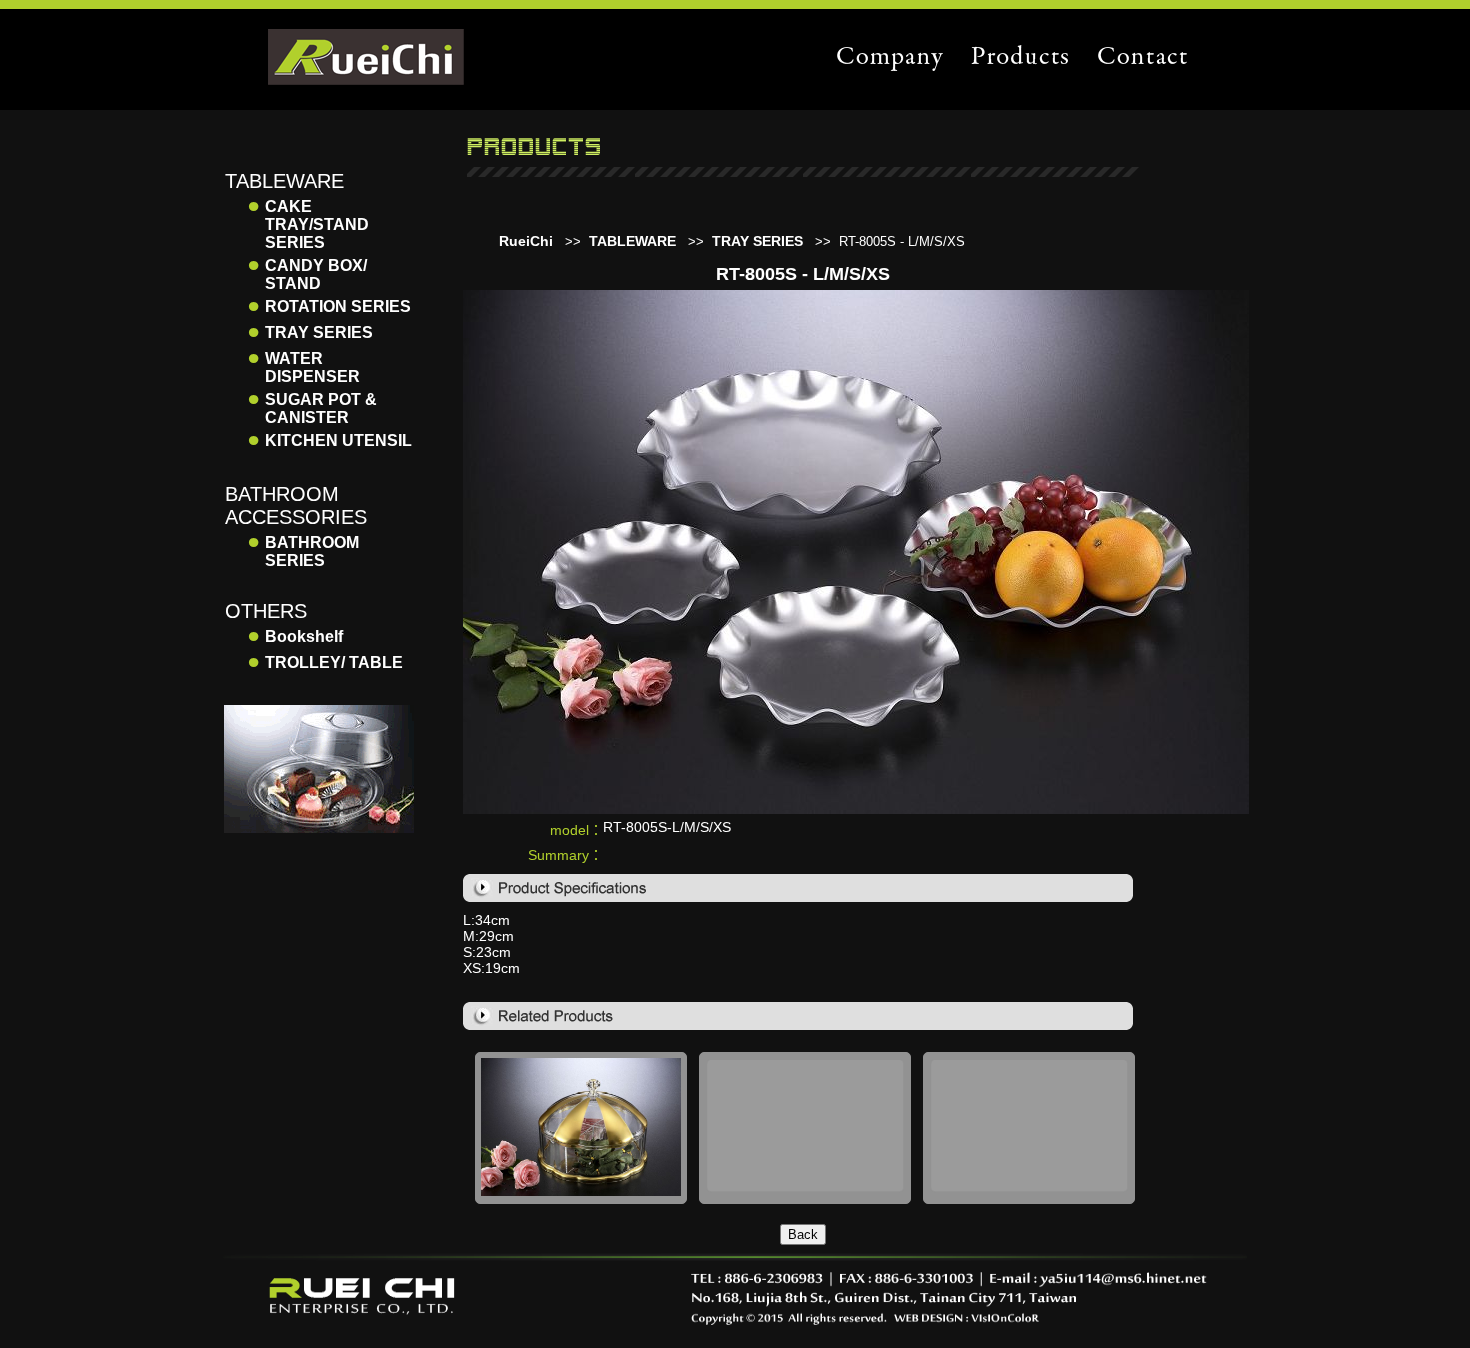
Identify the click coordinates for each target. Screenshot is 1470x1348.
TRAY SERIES (319, 332)
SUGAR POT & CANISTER (321, 408)
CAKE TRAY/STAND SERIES (317, 224)
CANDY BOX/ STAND (316, 274)
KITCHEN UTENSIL (338, 440)
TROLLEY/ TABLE (334, 662)
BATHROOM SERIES (312, 551)
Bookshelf (304, 636)
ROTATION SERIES (338, 306)
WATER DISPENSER (312, 367)
